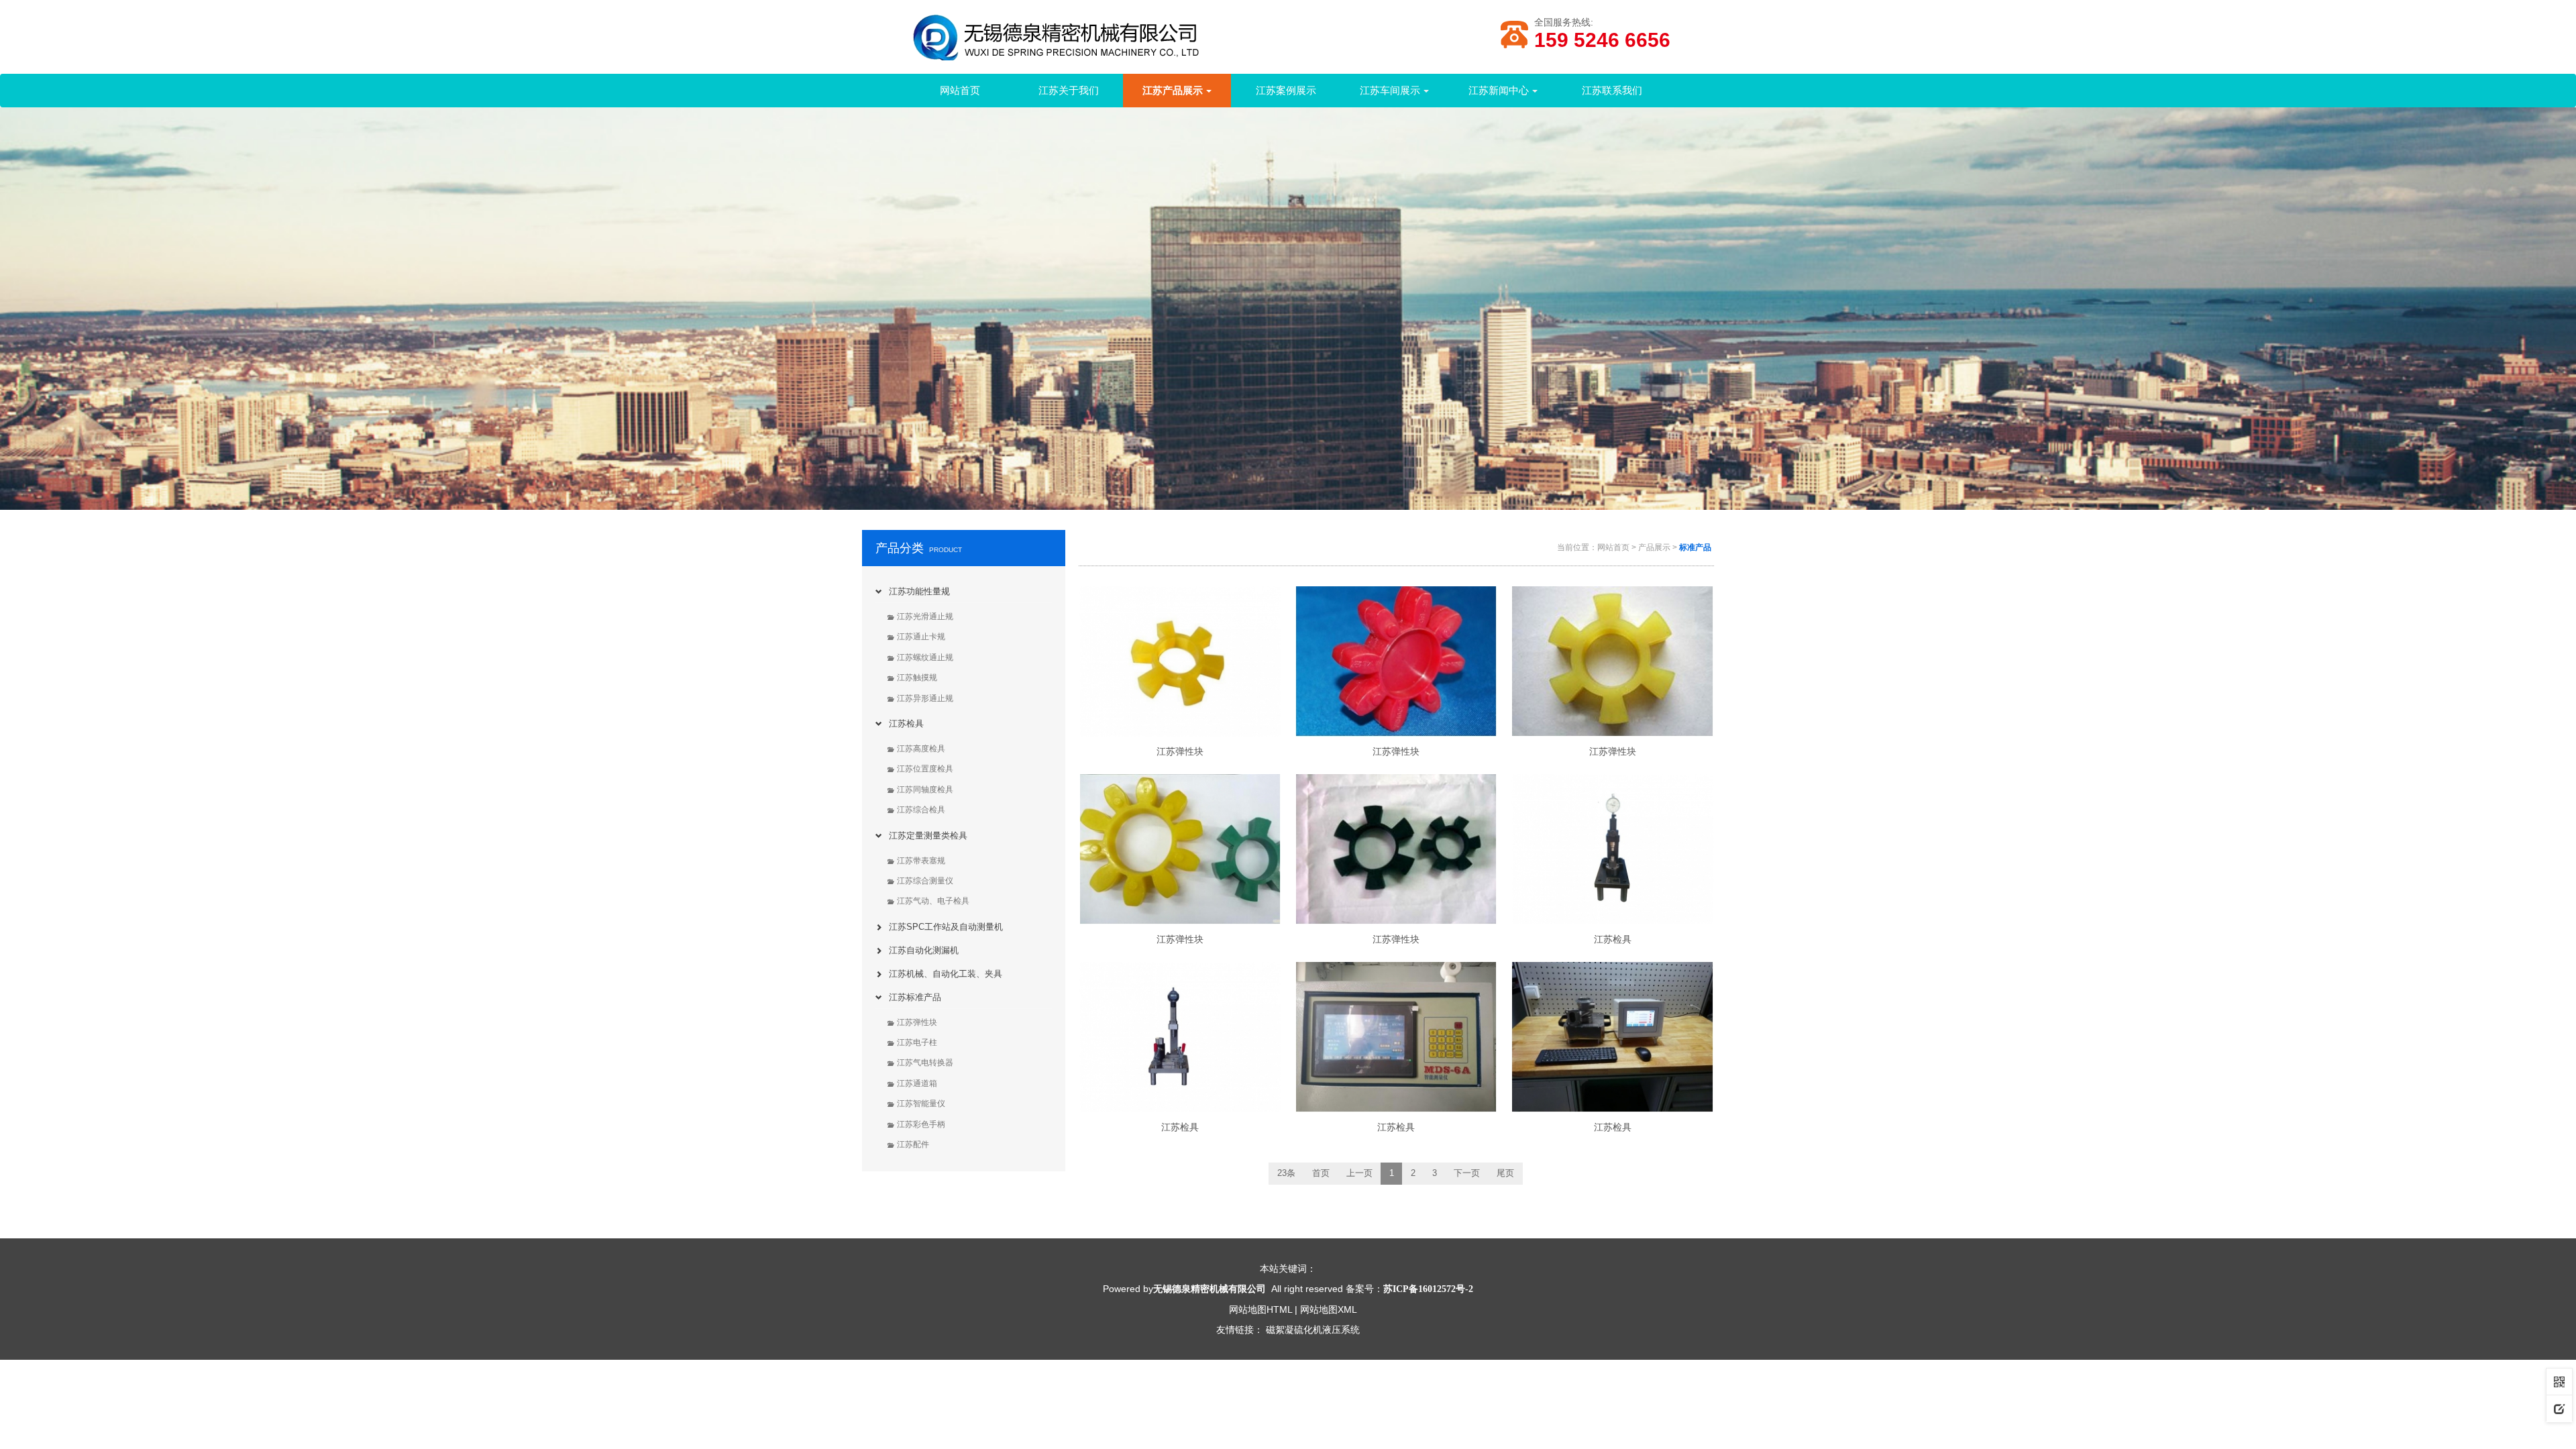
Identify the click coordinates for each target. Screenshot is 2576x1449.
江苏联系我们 (1612, 90)
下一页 (1467, 1173)
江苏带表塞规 (921, 861)
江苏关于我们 (1069, 90)
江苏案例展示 (1286, 90)
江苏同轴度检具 (925, 790)
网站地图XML (1329, 1309)
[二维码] (2559, 1381)
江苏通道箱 (917, 1083)
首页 (1321, 1173)
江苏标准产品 (915, 997)
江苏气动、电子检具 (933, 901)
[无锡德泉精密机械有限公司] (1100, 43)
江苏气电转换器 (925, 1063)
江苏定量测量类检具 (928, 836)
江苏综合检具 (921, 810)
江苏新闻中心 (1499, 90)
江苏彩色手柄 (921, 1124)
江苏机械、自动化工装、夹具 (946, 974)
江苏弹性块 (917, 1022)
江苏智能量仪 (921, 1104)
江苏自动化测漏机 (924, 950)
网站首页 (960, 90)
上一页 (1359, 1173)
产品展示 (1654, 547)
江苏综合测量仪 (925, 881)
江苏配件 (913, 1144)
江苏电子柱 (917, 1042)
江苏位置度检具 (925, 769)
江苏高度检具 (921, 749)
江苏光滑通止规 (925, 616)
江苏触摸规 (917, 678)
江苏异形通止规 (925, 698)
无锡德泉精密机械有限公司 (1210, 1289)
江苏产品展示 (1173, 90)
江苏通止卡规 (921, 637)
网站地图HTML (1260, 1309)
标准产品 (1695, 547)
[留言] (2559, 1408)
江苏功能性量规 (919, 591)
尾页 (1505, 1173)
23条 (1286, 1173)
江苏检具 (906, 723)
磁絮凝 (1280, 1330)
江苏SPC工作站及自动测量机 (946, 927)
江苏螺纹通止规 (925, 657)
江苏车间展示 (1390, 90)
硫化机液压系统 (1327, 1330)
